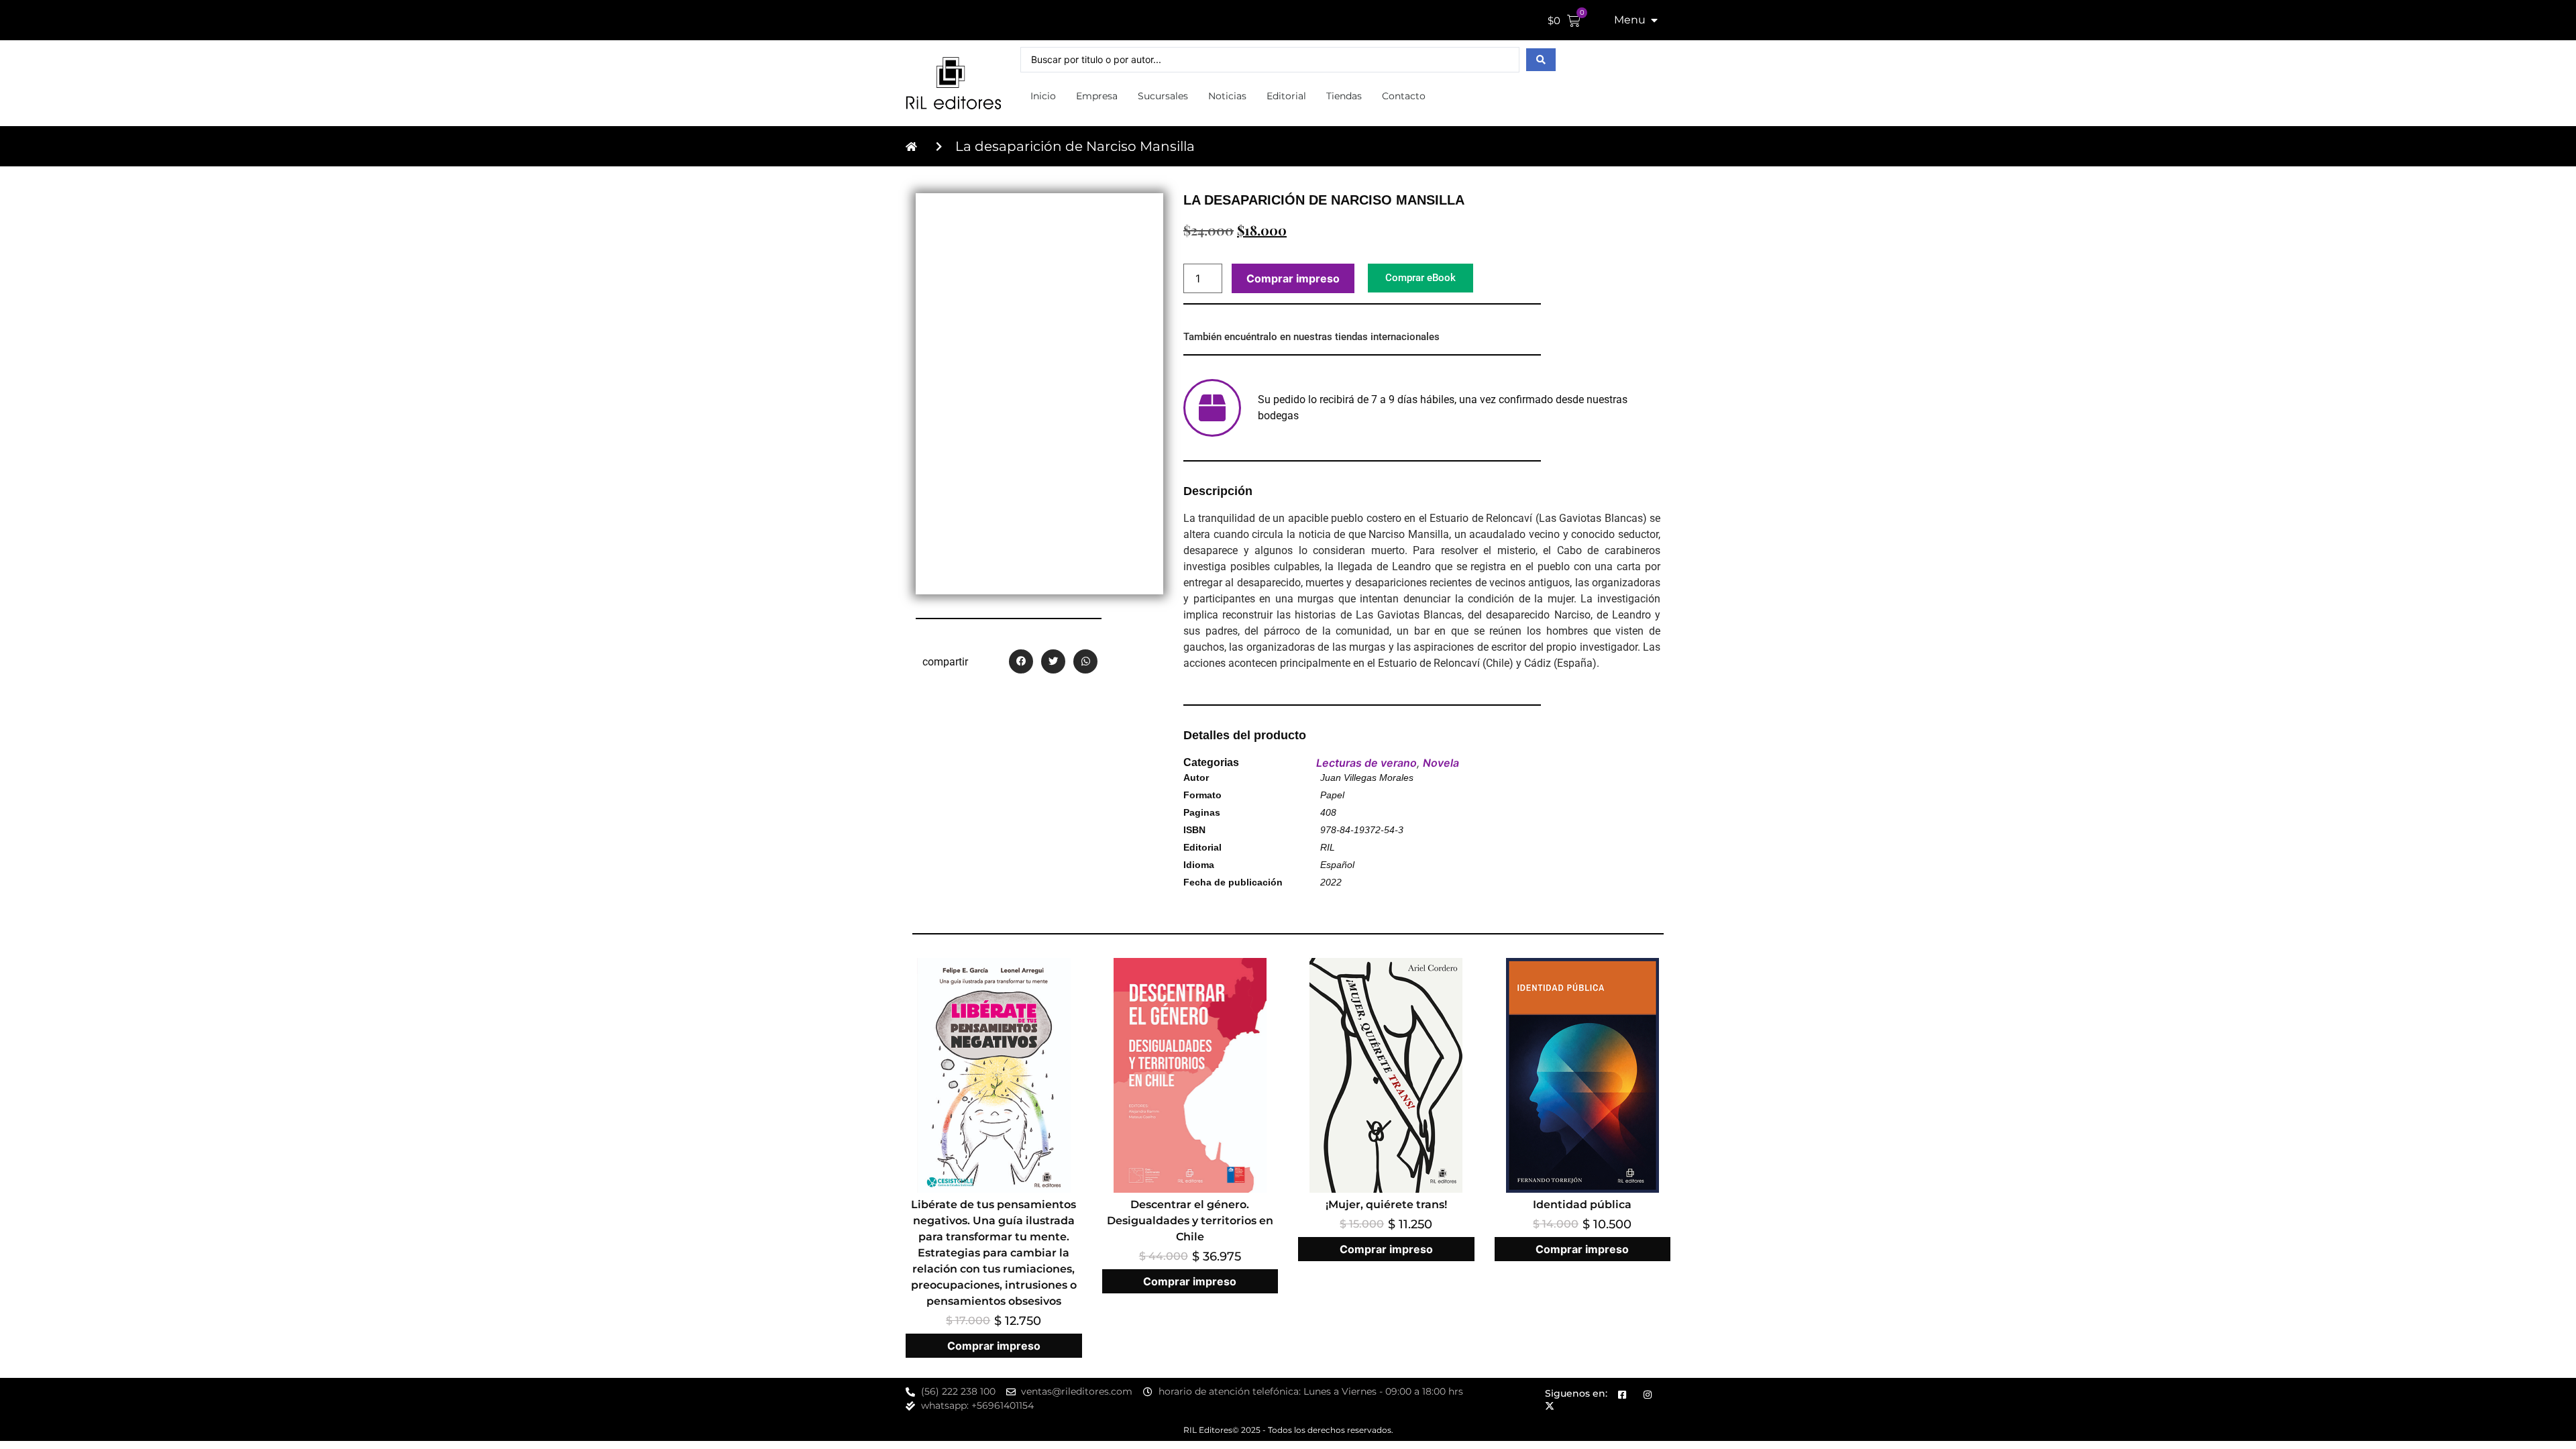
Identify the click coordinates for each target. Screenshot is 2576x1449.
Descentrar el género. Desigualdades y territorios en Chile (1190, 1221)
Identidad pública (1582, 1204)
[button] (1021, 661)
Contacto (1404, 96)
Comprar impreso (1293, 278)
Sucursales (1163, 96)
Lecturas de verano (1366, 763)
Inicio (1043, 96)
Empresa (1097, 96)
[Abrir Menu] (1654, 20)
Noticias (1227, 96)
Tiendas (1344, 96)
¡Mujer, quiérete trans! (1386, 1204)
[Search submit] (1541, 60)
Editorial (1286, 96)
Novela (1441, 763)
